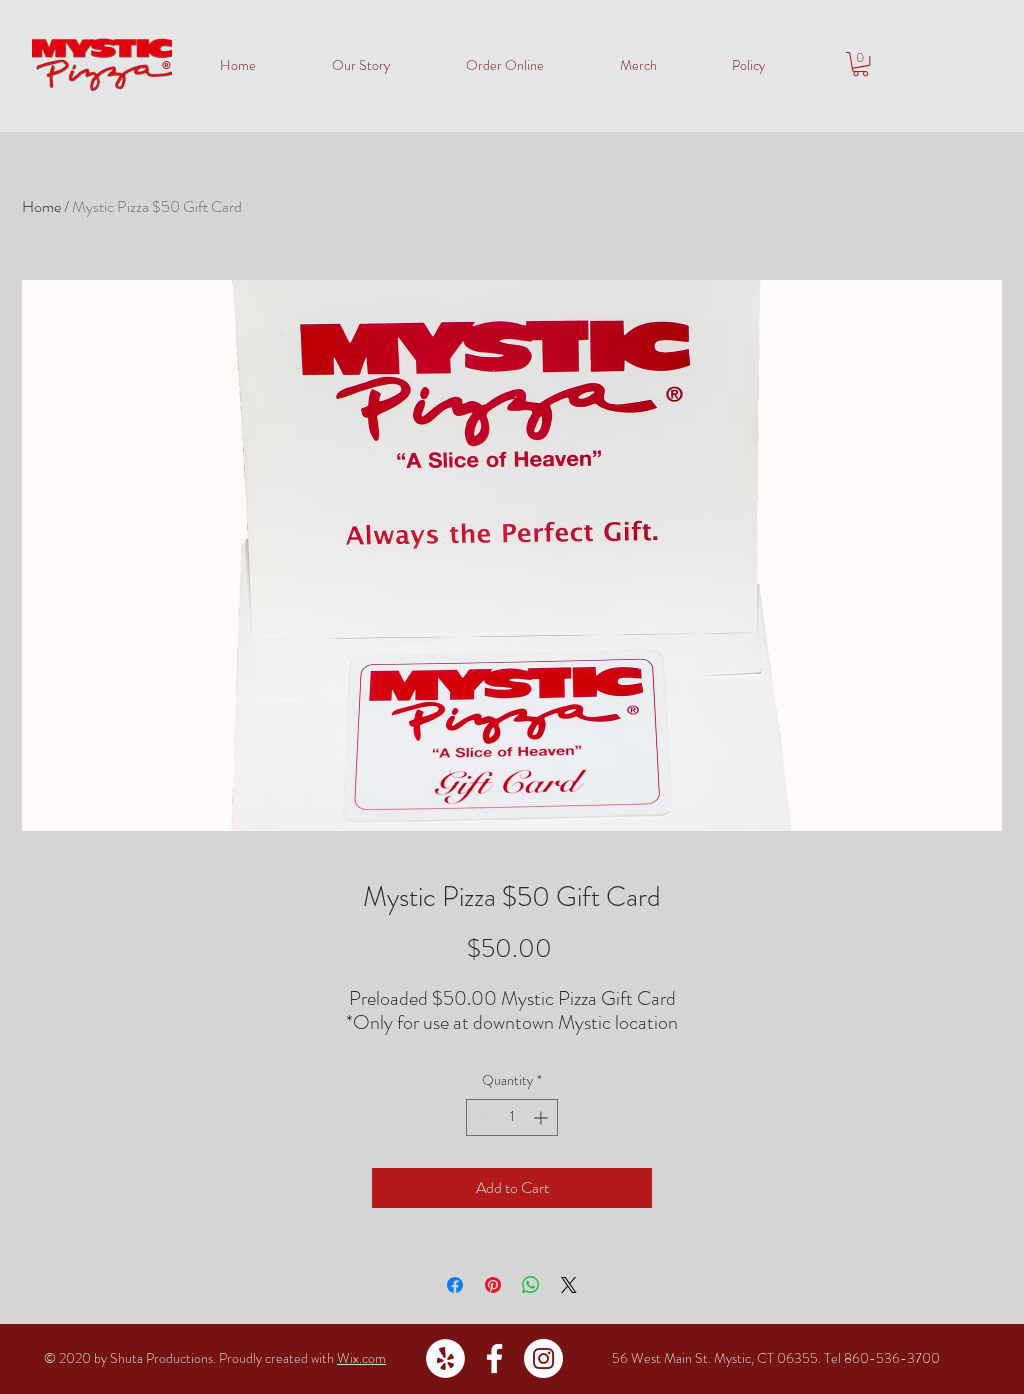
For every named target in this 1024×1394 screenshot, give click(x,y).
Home (41, 206)
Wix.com (361, 1358)
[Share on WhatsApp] (531, 1285)
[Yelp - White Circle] (445, 1358)
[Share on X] (569, 1285)
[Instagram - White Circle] (543, 1358)
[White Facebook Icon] (494, 1358)
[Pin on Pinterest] (493, 1285)
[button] (860, 64)
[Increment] (542, 1117)
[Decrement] (481, 1117)
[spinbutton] (512, 1117)
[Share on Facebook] (455, 1285)
